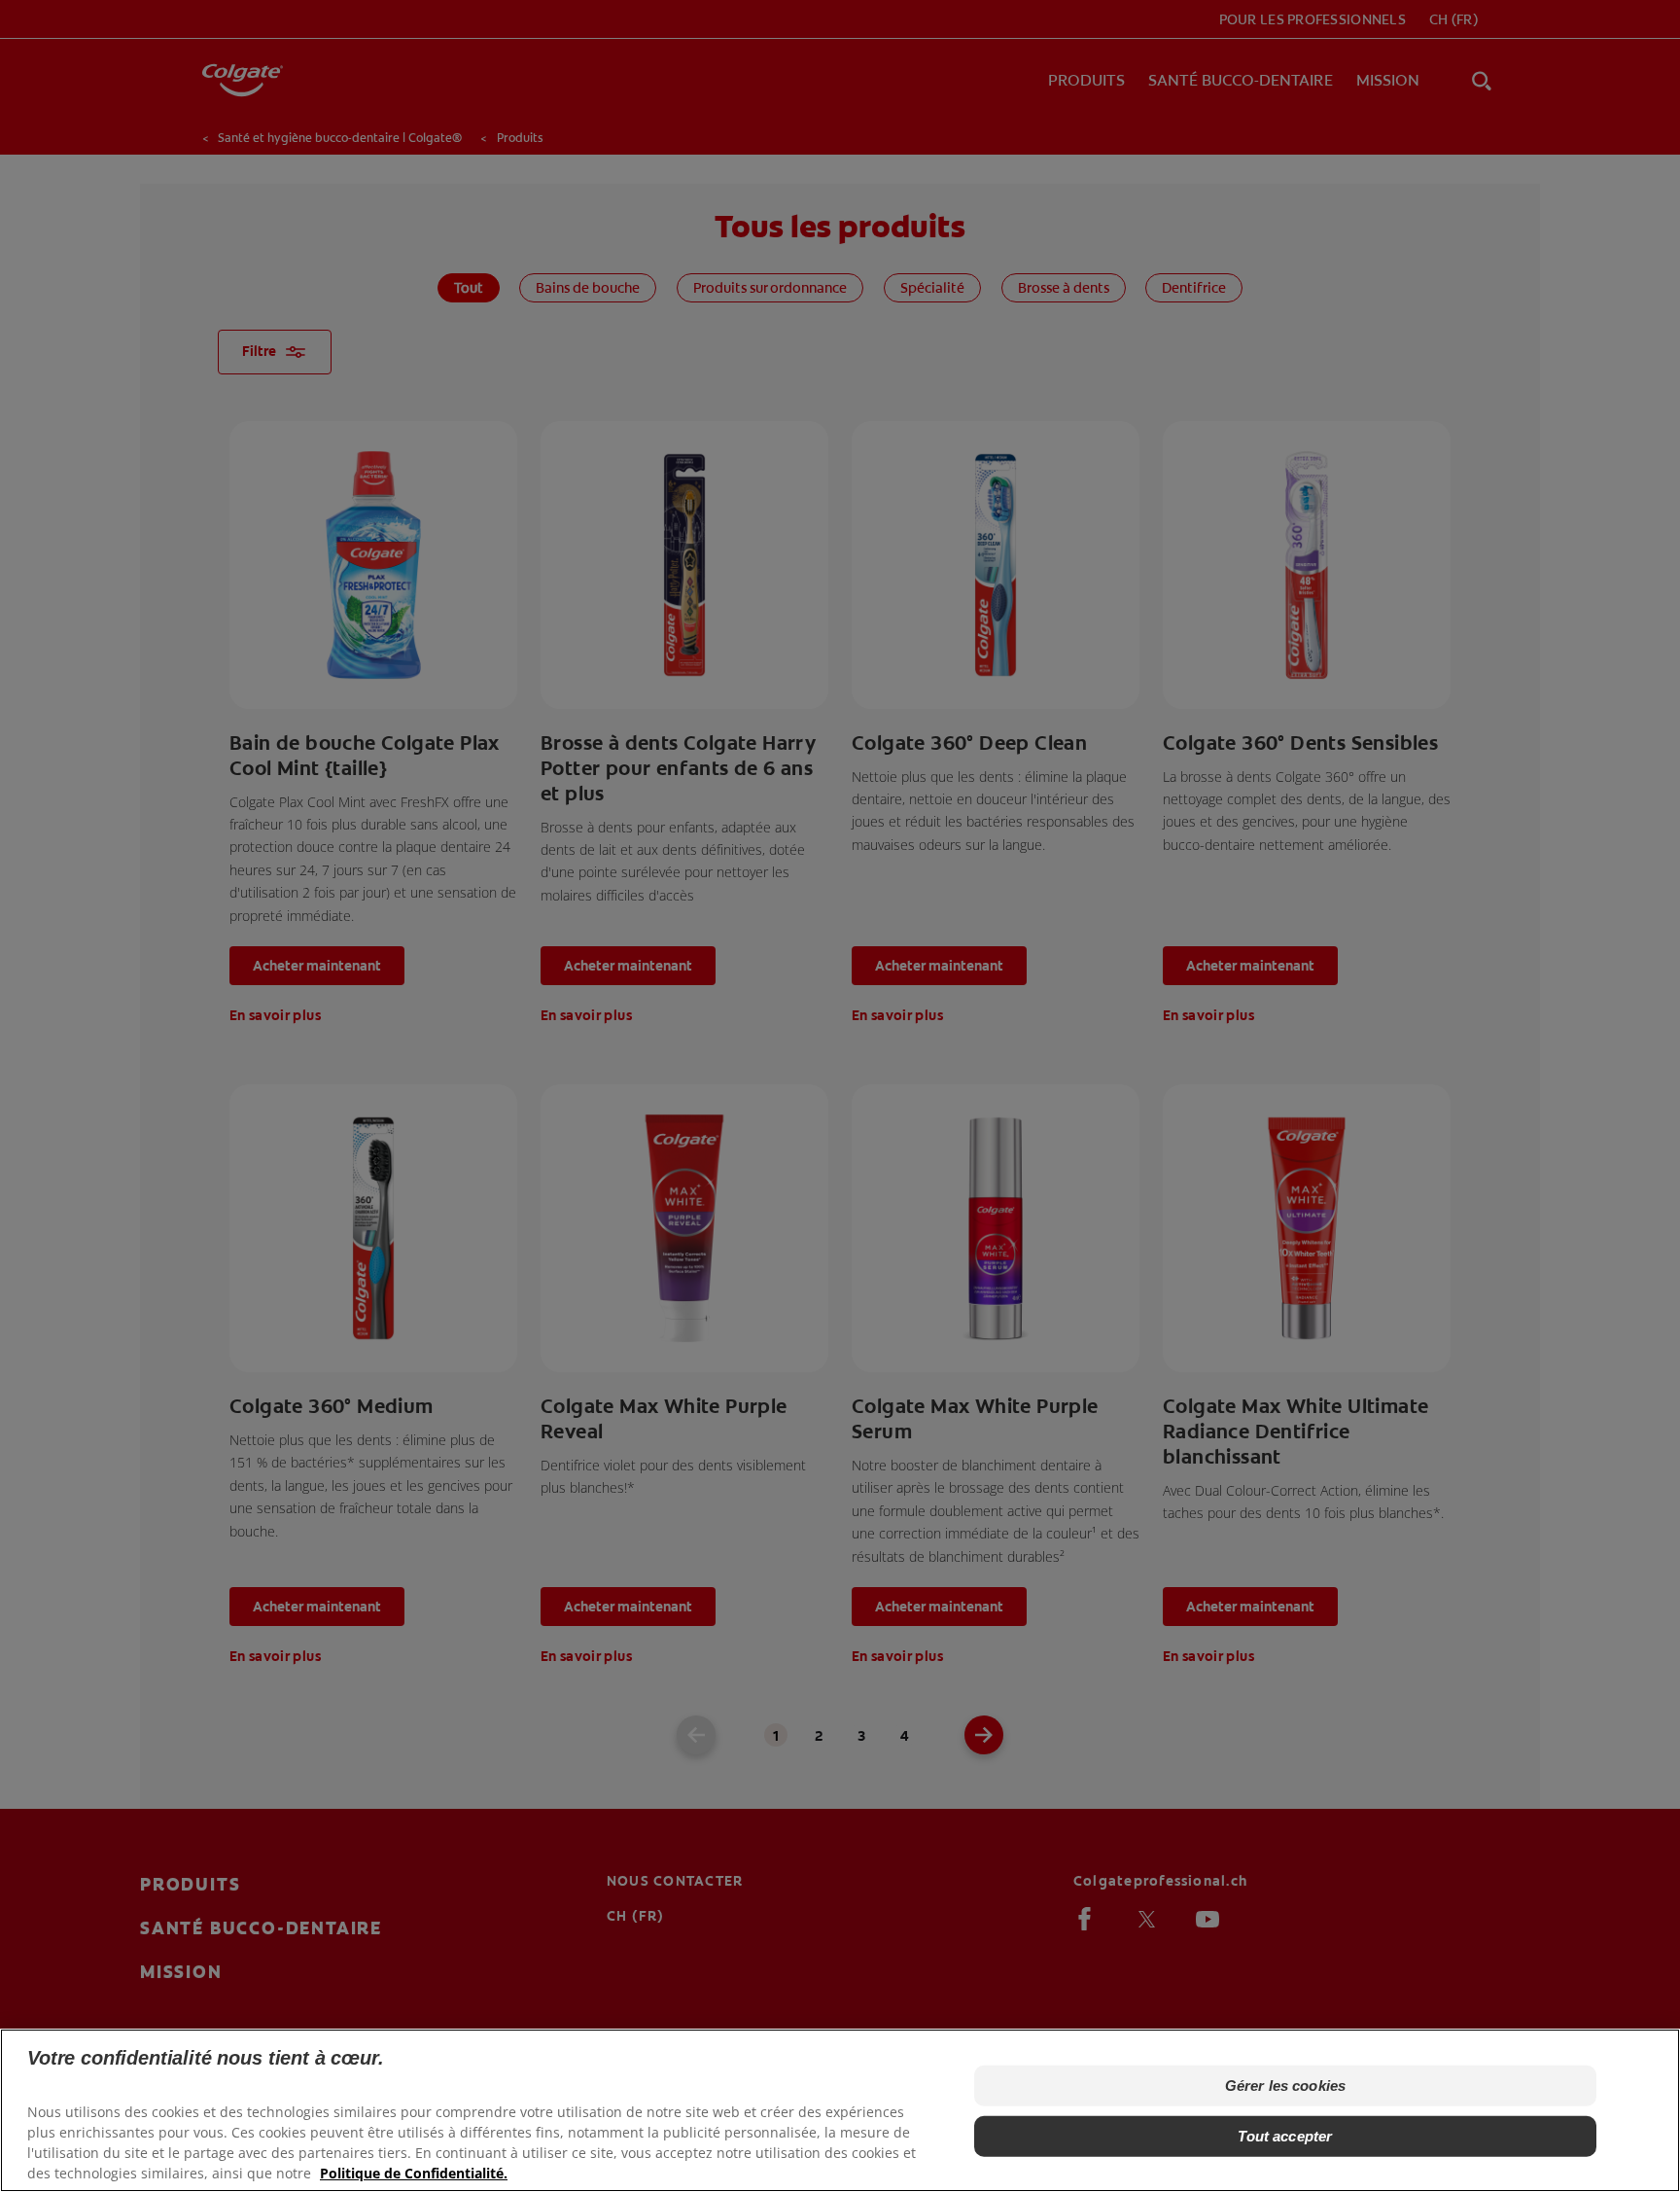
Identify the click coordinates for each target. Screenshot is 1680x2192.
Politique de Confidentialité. (414, 2173)
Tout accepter (1285, 2136)
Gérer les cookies (1286, 2086)
